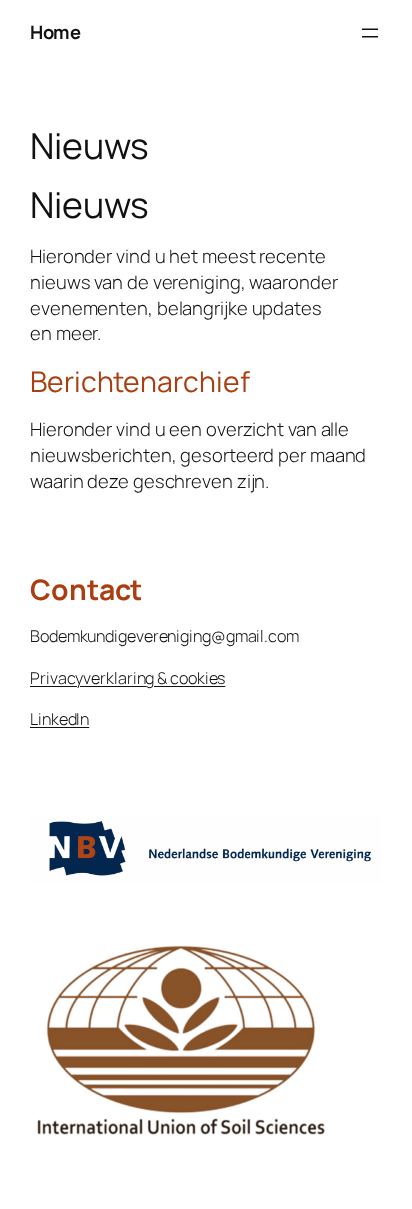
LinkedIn (59, 719)
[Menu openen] (370, 33)
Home (55, 32)
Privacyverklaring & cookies (127, 678)
